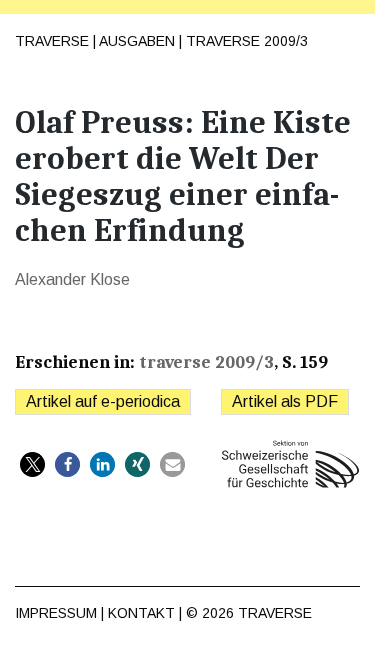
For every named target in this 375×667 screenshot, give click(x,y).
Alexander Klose (72, 279)
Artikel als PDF (285, 401)
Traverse (52, 41)
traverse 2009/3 (247, 41)
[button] (32, 464)
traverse (275, 613)
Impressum (56, 613)
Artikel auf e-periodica (103, 401)
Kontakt (141, 613)
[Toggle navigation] (344, 31)
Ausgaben (137, 41)
